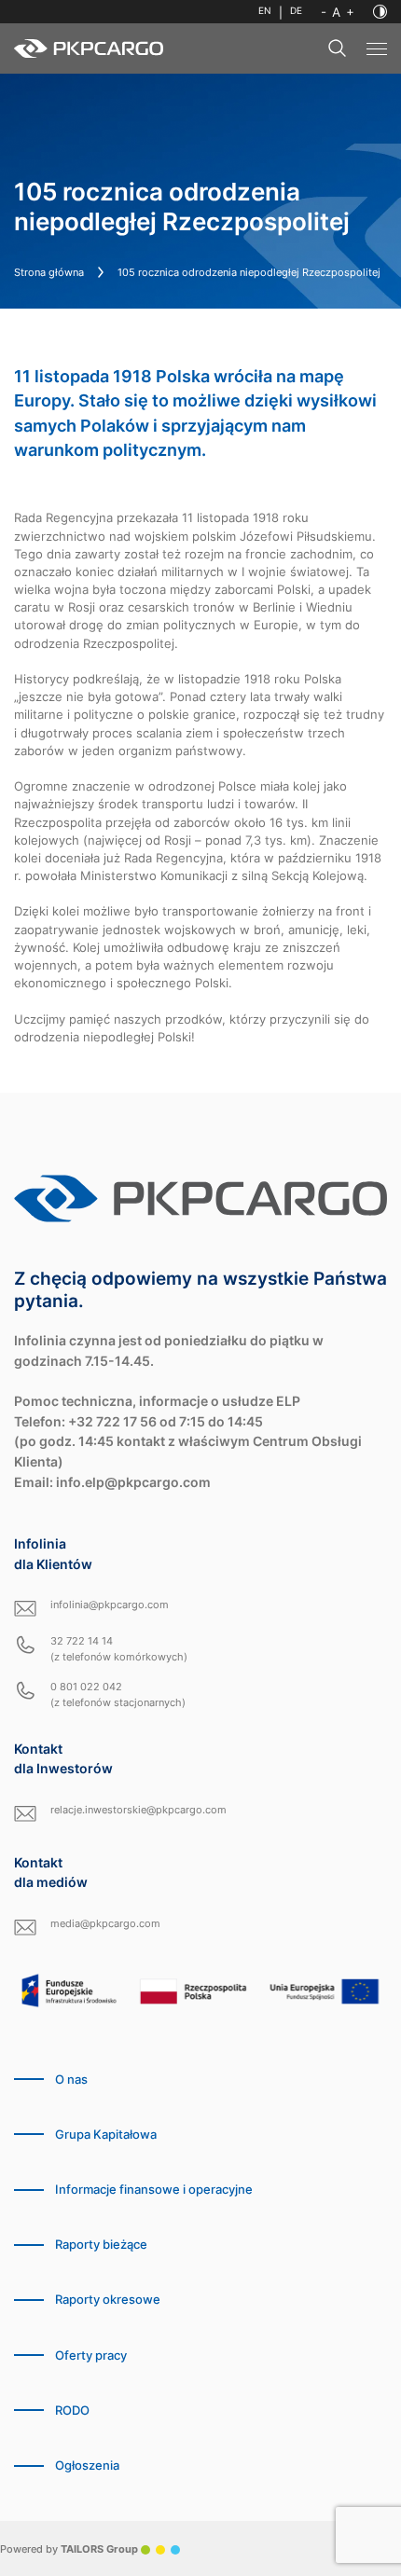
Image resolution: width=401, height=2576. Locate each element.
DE (296, 11)
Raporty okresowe (108, 2300)
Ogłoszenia (87, 2466)
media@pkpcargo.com (105, 1923)
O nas (71, 2080)
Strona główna (49, 272)
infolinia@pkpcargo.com (110, 1605)
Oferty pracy (91, 2356)
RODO (72, 2411)
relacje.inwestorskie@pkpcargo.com (138, 1810)
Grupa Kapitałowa (106, 2135)
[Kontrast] (380, 12)
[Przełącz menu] (377, 49)
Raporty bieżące (101, 2245)
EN (265, 11)
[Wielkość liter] (338, 12)
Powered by (69, 2549)
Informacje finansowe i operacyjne (154, 2190)
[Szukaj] (338, 48)
